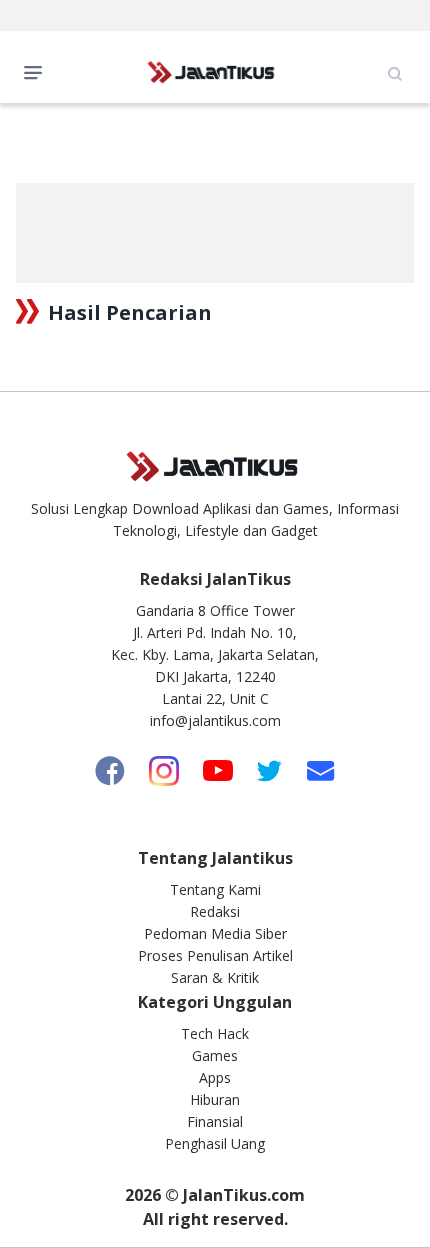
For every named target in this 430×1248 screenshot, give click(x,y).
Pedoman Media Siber (215, 933)
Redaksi (215, 911)
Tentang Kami (215, 889)
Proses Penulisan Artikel (215, 955)
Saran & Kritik (215, 977)
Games (215, 1055)
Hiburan (215, 1099)
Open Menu (38, 71)
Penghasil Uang (215, 1143)
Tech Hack (215, 1033)
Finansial (215, 1121)
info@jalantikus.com (215, 720)
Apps (215, 1077)
